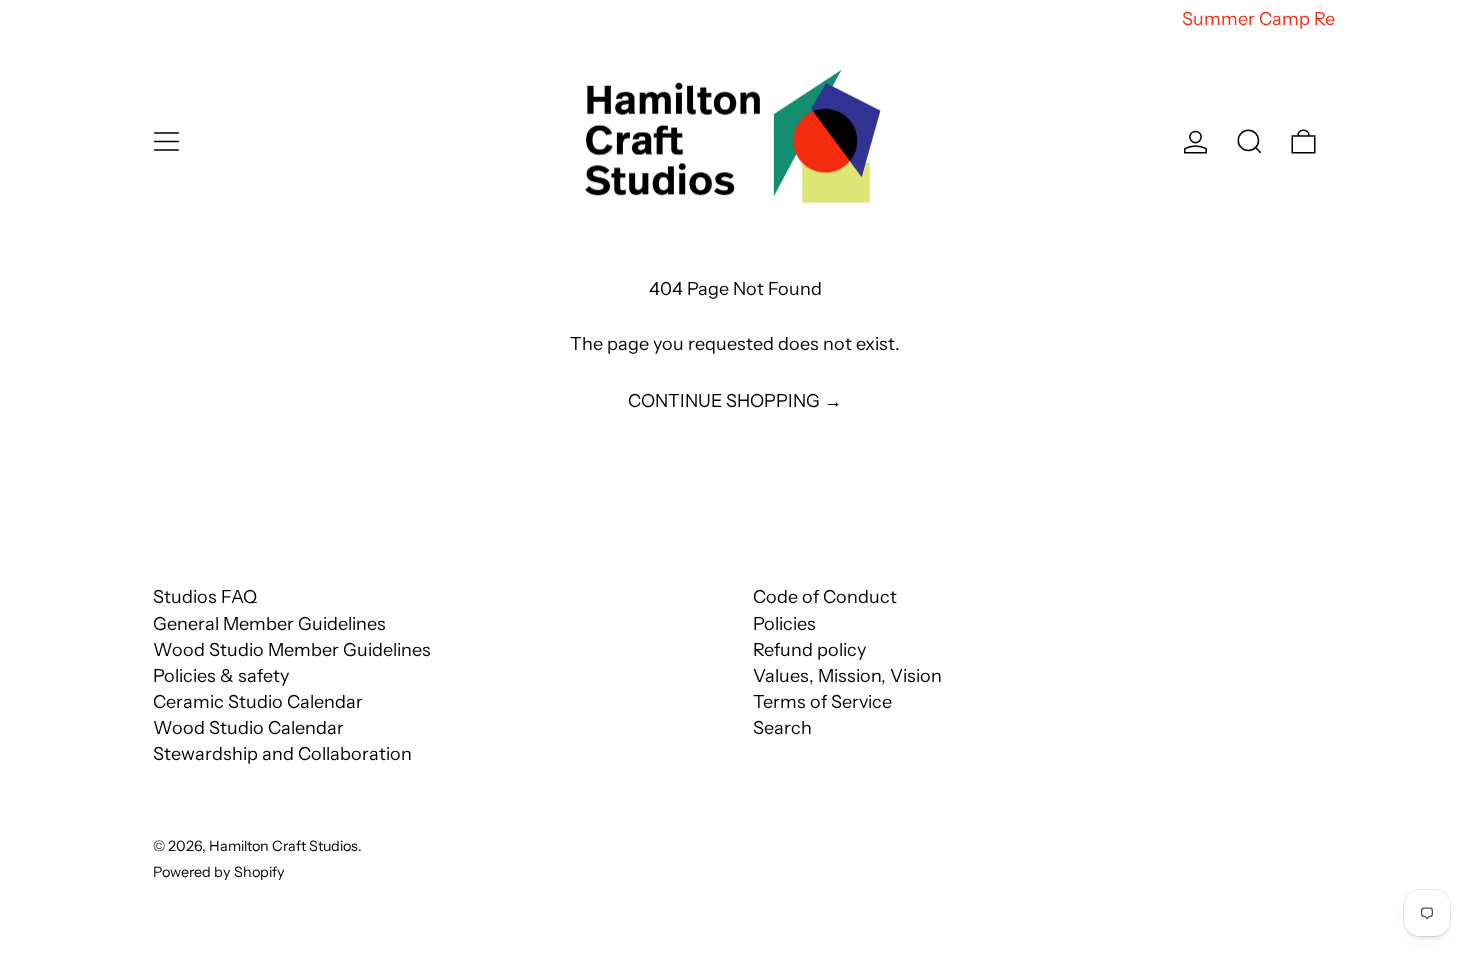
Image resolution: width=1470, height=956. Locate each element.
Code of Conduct (825, 597)
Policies (784, 624)
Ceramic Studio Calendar (258, 702)
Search (782, 728)
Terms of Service (822, 702)
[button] (1249, 141)
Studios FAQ (205, 597)
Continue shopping (724, 401)
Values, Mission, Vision (847, 676)
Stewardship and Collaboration (282, 754)
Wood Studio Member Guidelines (292, 650)
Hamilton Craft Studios (283, 846)
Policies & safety (221, 676)
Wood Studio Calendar (248, 728)
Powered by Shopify (219, 872)
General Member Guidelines (269, 624)
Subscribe (1246, 499)
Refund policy (809, 650)
